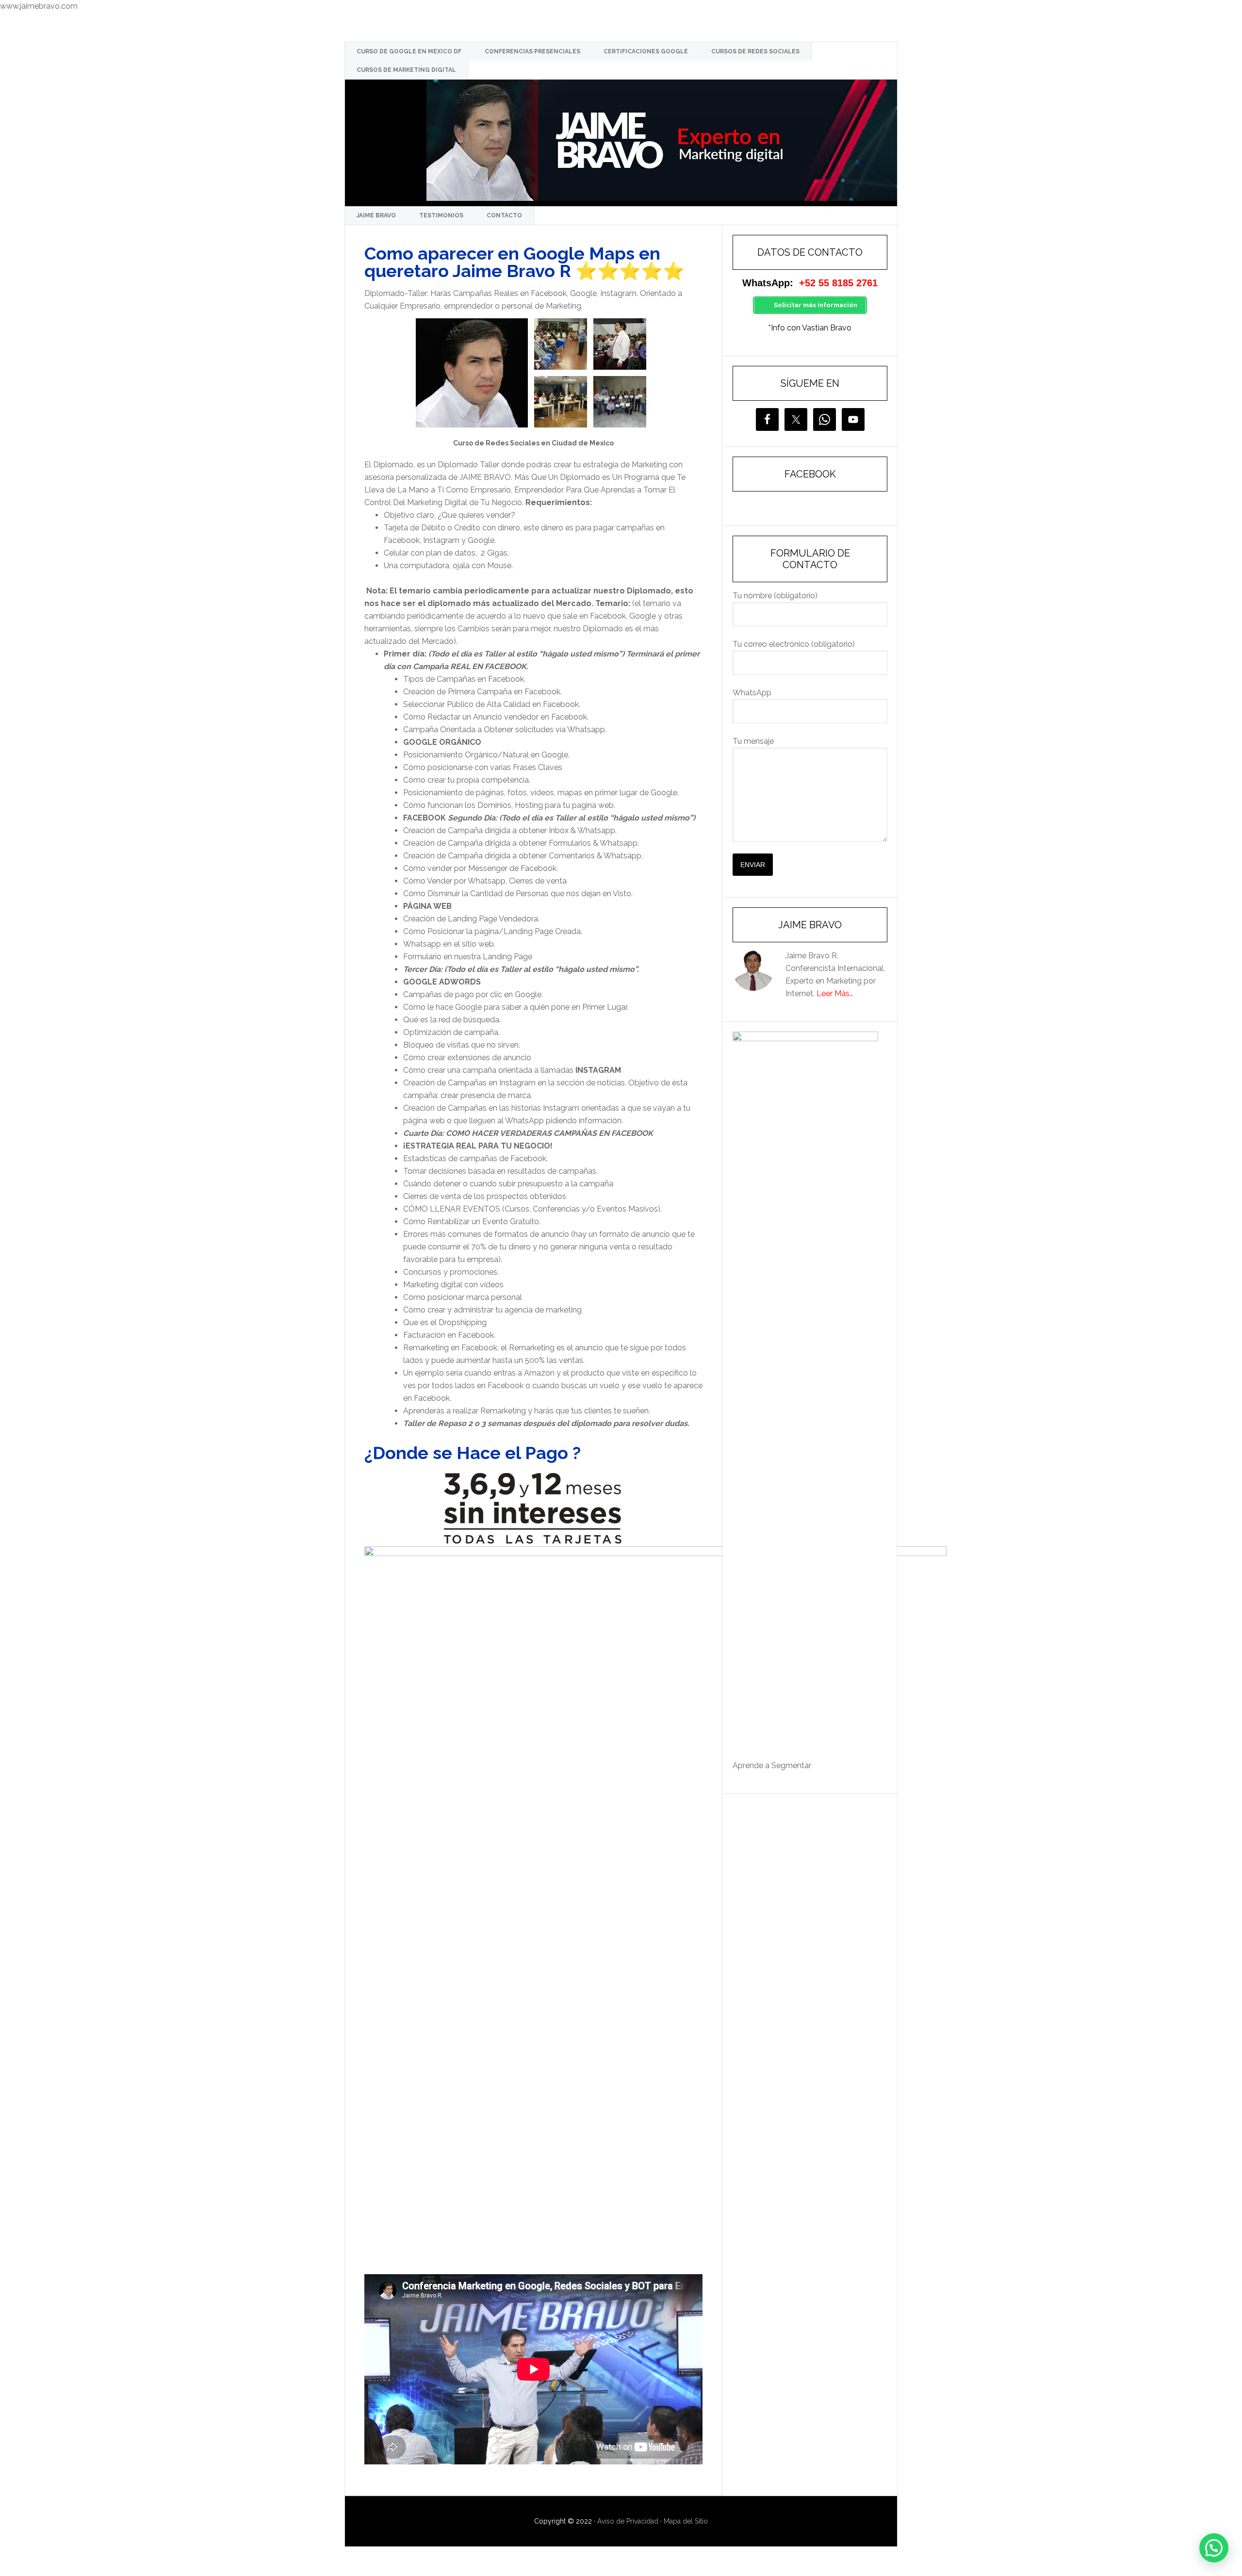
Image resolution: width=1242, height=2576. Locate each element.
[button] (1214, 2548)
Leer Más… (835, 993)
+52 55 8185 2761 (838, 283)
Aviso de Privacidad (628, 2521)
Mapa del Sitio (686, 2521)
